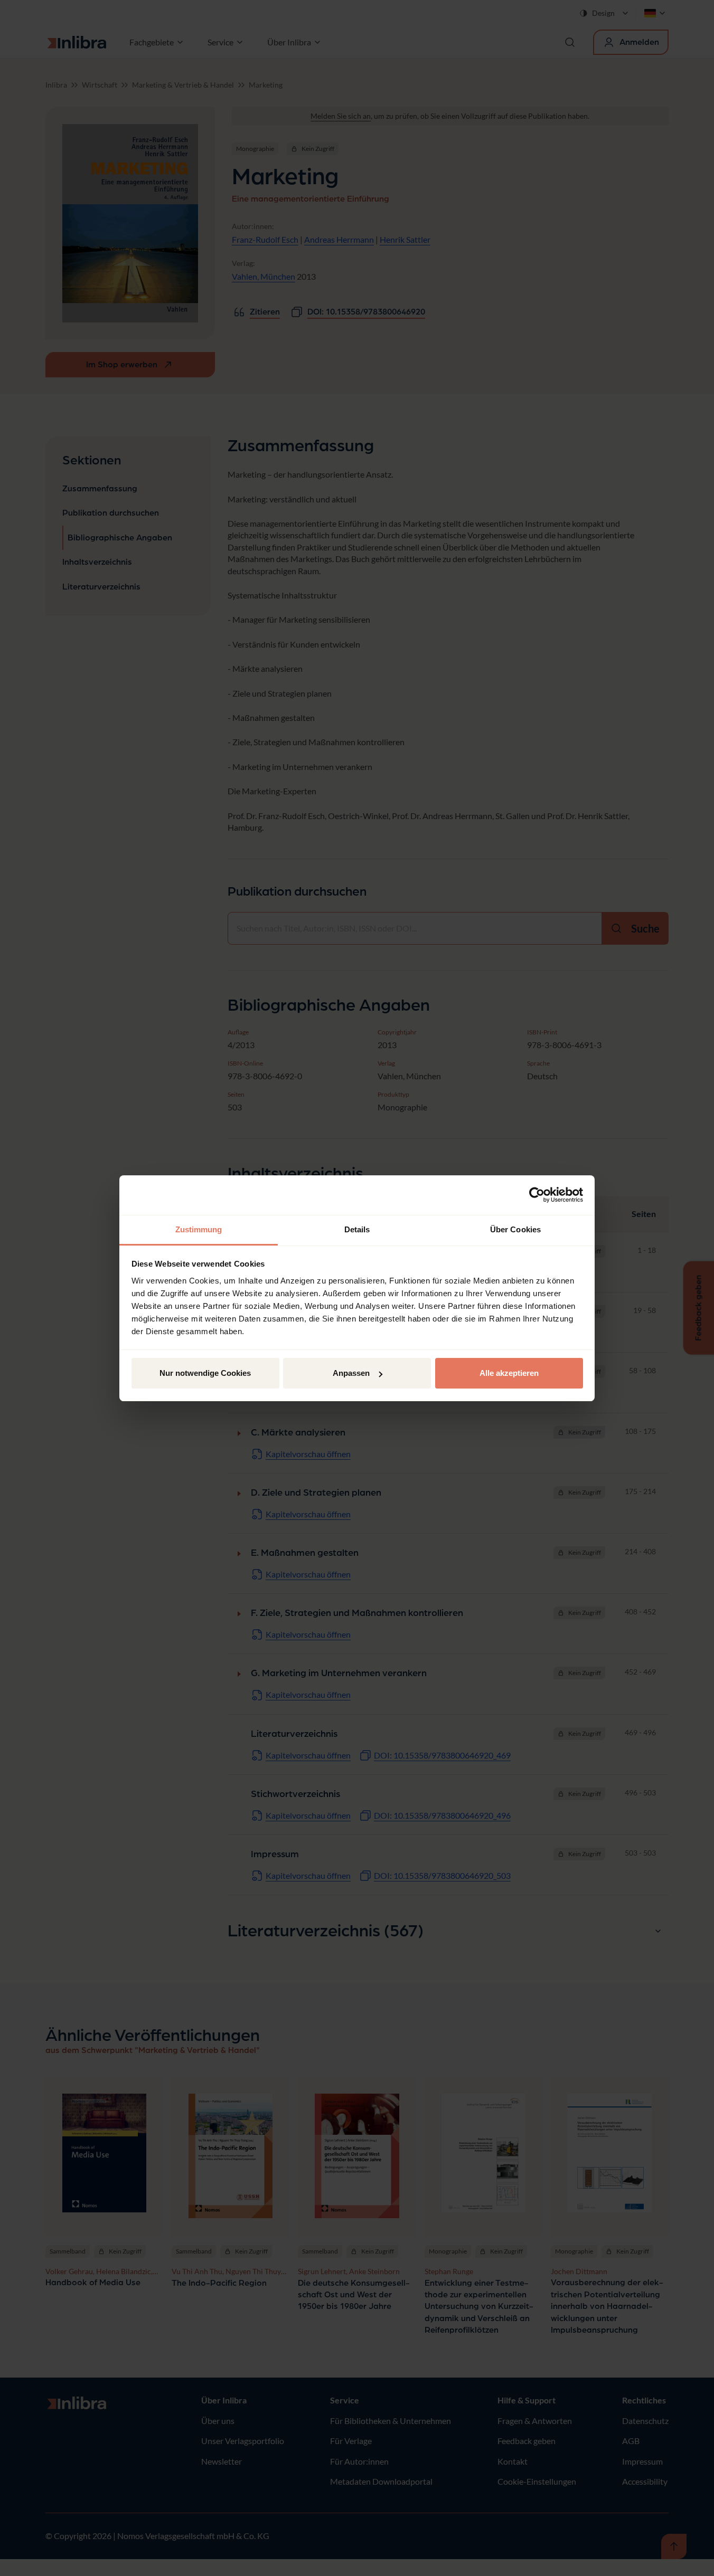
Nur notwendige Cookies (205, 1373)
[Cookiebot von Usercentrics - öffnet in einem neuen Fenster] (537, 1195)
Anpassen (351, 1373)
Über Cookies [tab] (515, 1229)
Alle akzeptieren (509, 1373)
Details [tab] (357, 1229)
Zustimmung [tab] (199, 1229)
